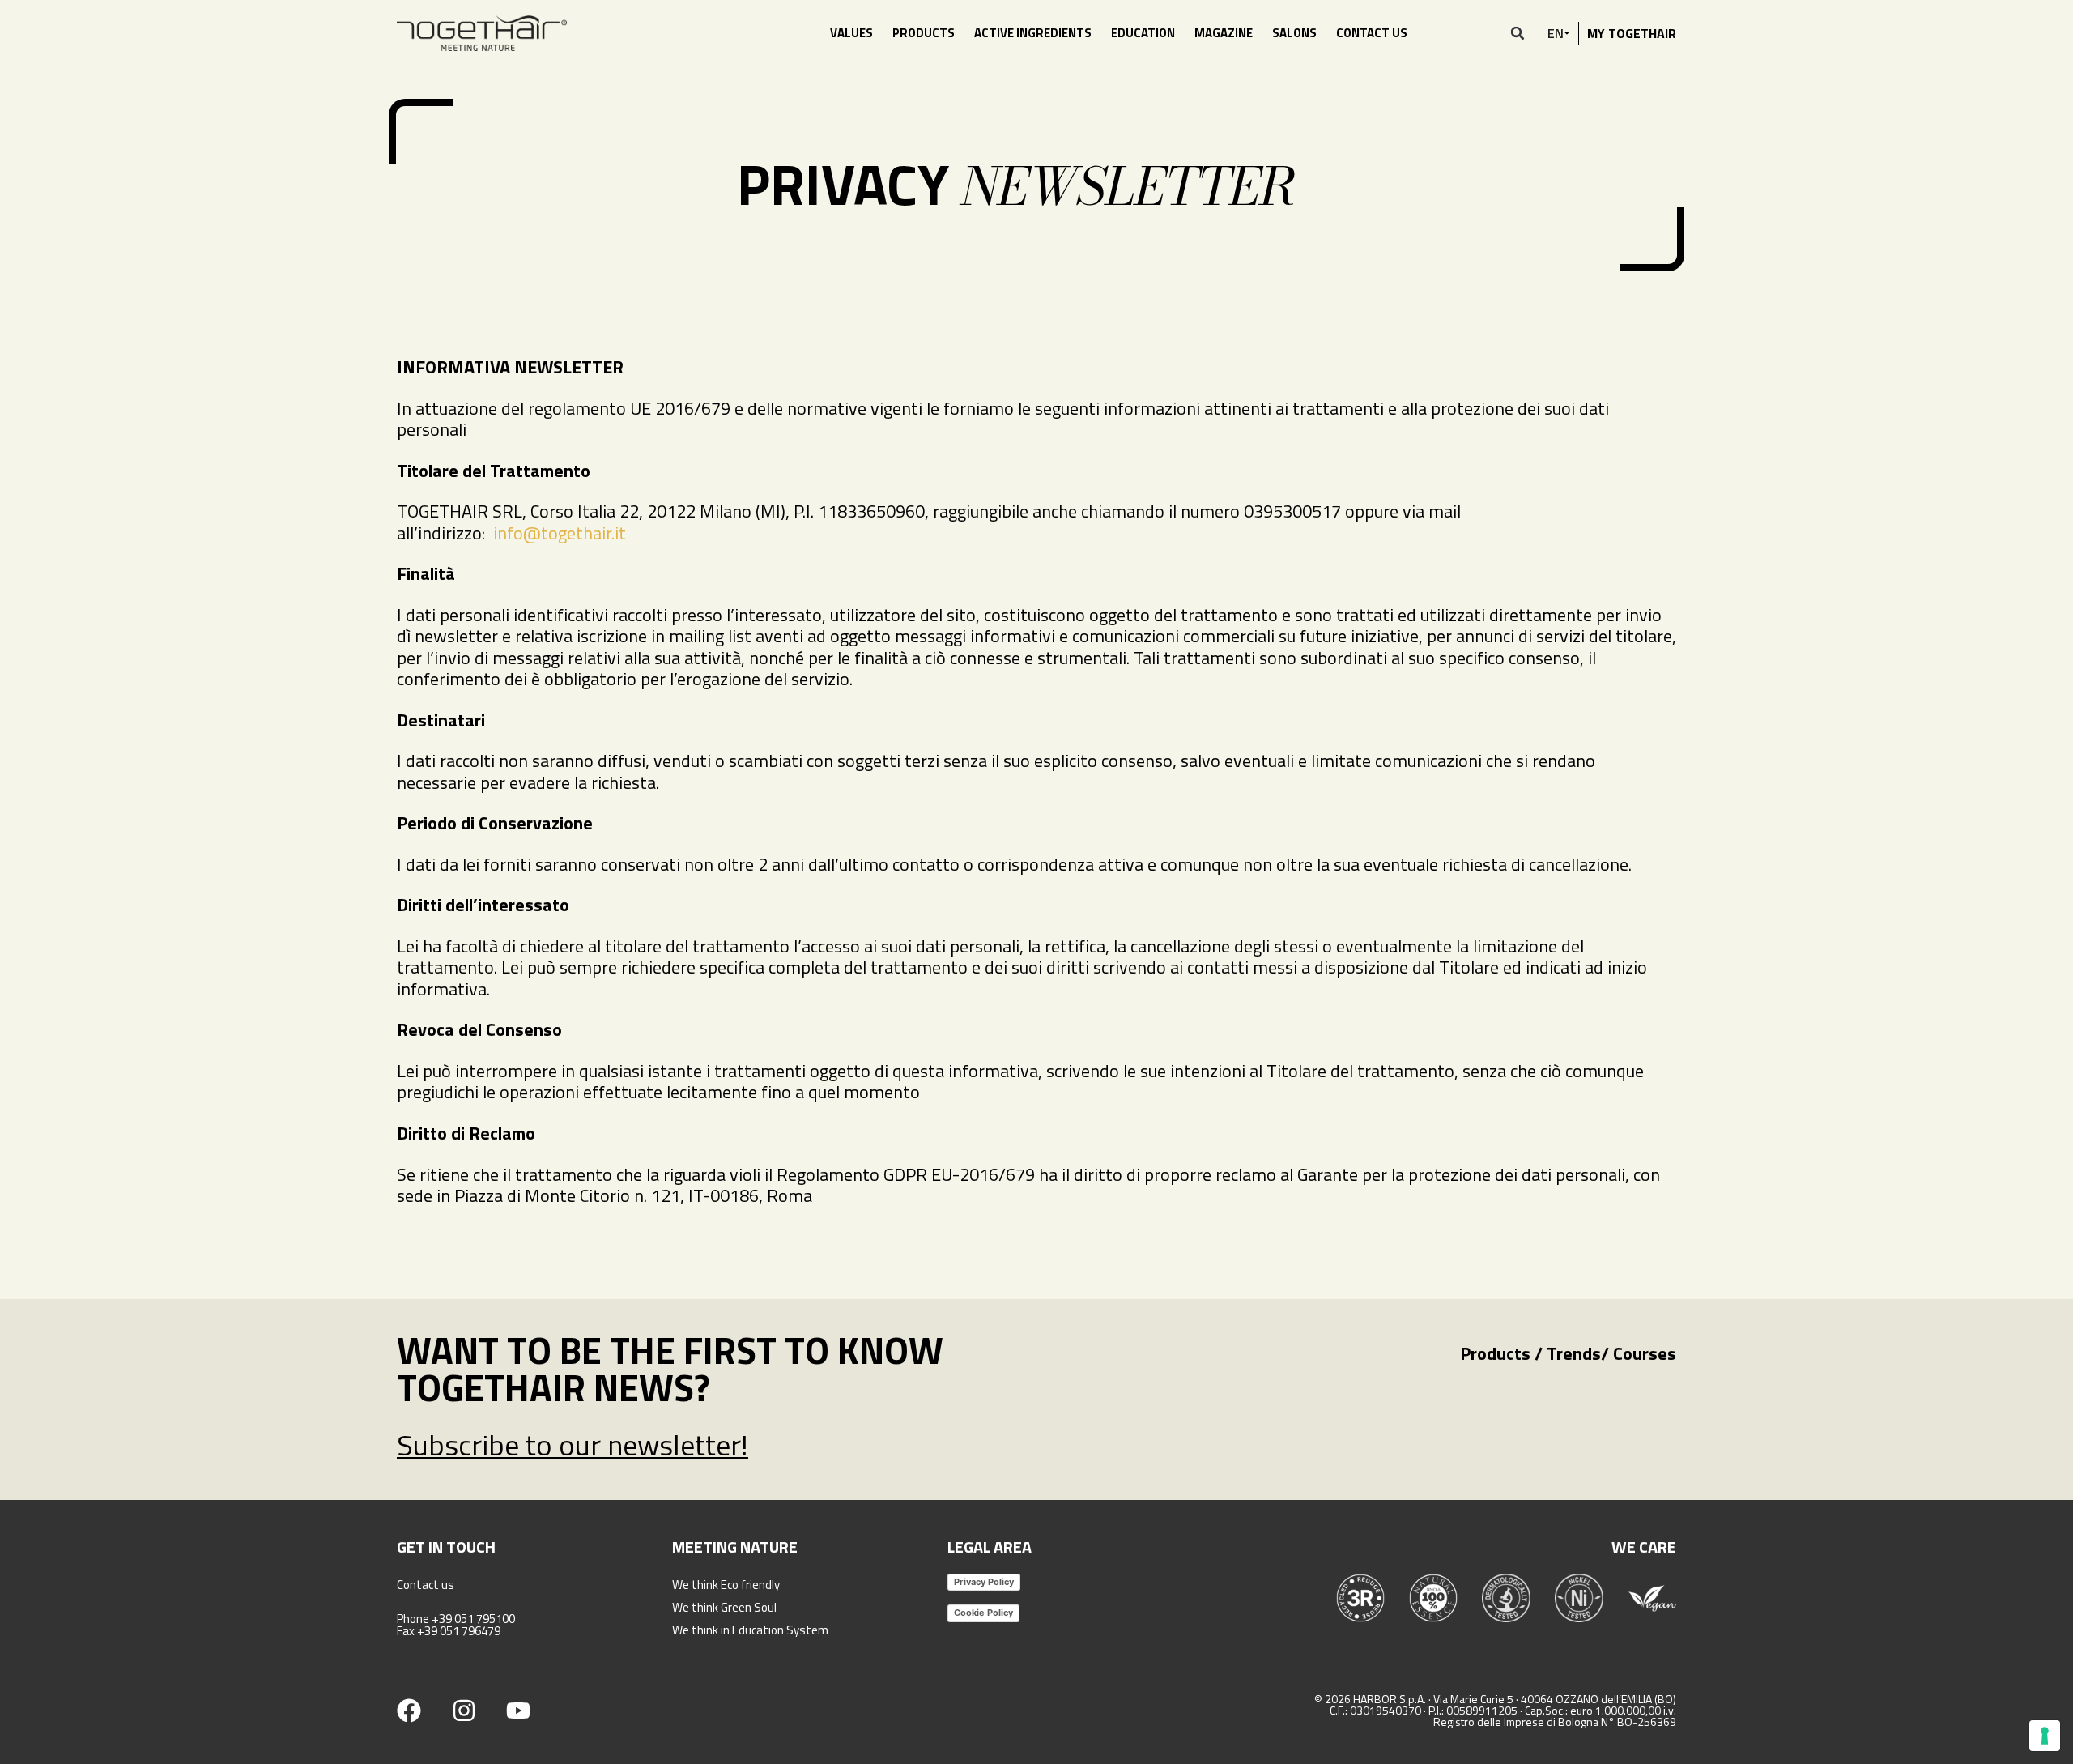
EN (1556, 33)
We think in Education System (750, 1630)
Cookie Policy (983, 1613)
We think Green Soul (724, 1607)
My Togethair (1632, 33)
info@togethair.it (560, 533)
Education (1143, 33)
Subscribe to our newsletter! (573, 1444)
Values (851, 33)
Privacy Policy (984, 1582)
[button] (1518, 33)
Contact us (1372, 33)
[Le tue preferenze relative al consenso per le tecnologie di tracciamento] (2045, 1736)
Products (924, 33)
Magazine (1224, 33)
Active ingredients (1033, 33)
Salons (1294, 33)
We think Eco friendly (726, 1585)
